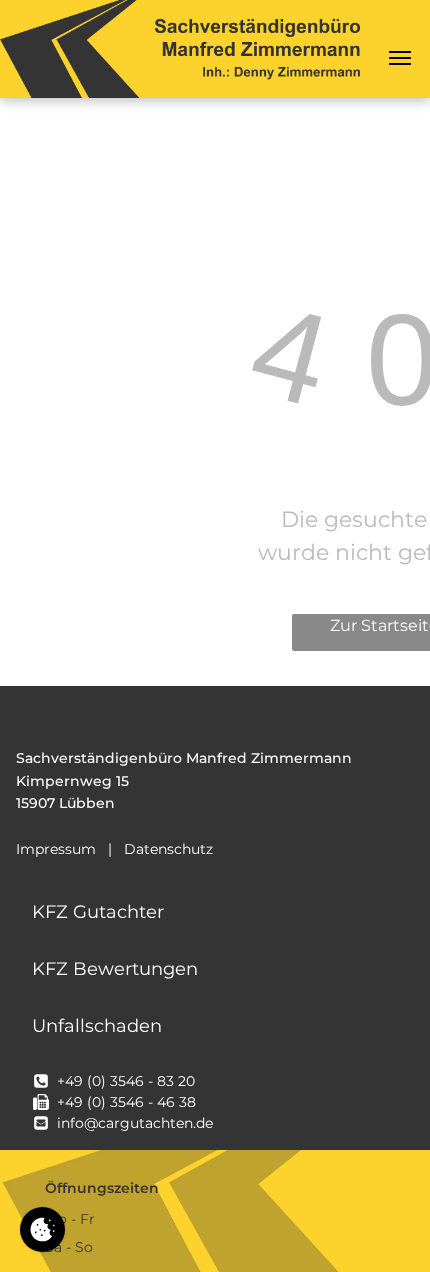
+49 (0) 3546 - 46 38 (126, 1102)
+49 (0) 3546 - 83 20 (126, 1081)
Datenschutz (168, 849)
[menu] (400, 58)
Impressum (56, 849)
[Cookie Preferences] (42, 1229)
